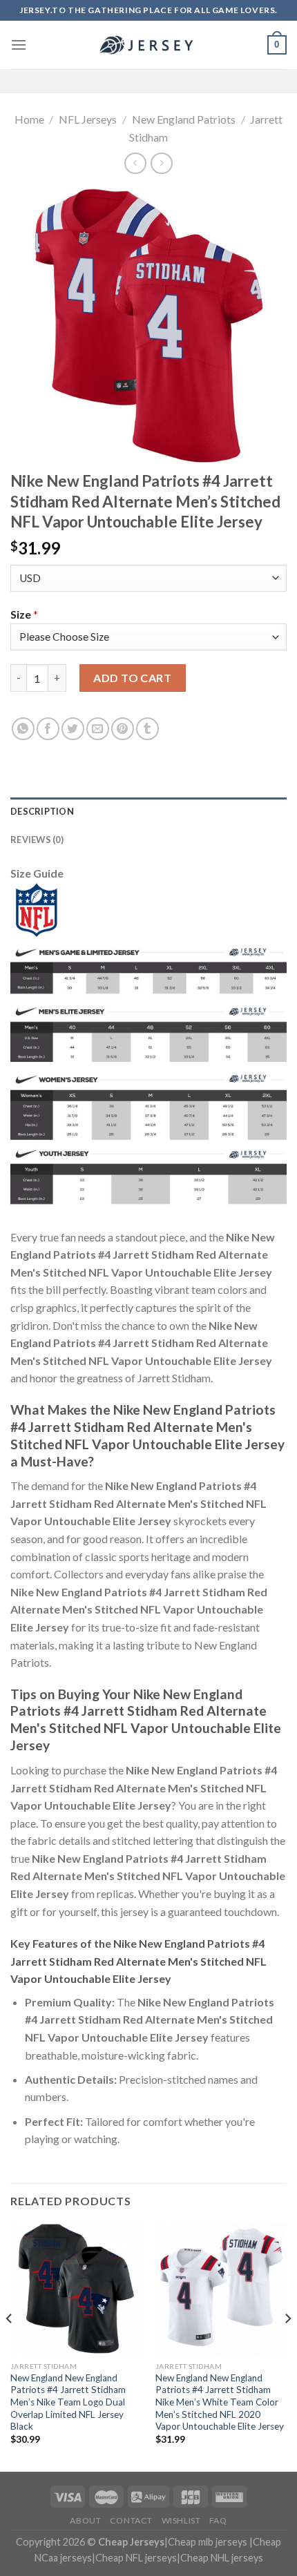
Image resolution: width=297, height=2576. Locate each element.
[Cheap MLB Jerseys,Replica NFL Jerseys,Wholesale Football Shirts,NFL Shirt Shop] (148, 45)
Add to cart (132, 678)
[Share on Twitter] (73, 729)
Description (42, 811)
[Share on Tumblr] (147, 729)
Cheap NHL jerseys (222, 2558)
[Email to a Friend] (98, 729)
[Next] (287, 2346)
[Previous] (10, 2346)
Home (29, 119)
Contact (131, 2520)
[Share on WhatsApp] (23, 729)
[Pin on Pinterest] (123, 729)
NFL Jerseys (88, 119)
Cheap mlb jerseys (208, 2542)
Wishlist (181, 2520)
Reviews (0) (37, 840)
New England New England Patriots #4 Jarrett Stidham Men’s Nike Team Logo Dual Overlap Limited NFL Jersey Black (68, 2402)
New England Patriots (184, 119)
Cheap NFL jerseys (136, 2558)
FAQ (218, 2520)
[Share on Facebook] (48, 729)
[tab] (148, 811)
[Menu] (19, 45)
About (85, 2520)
